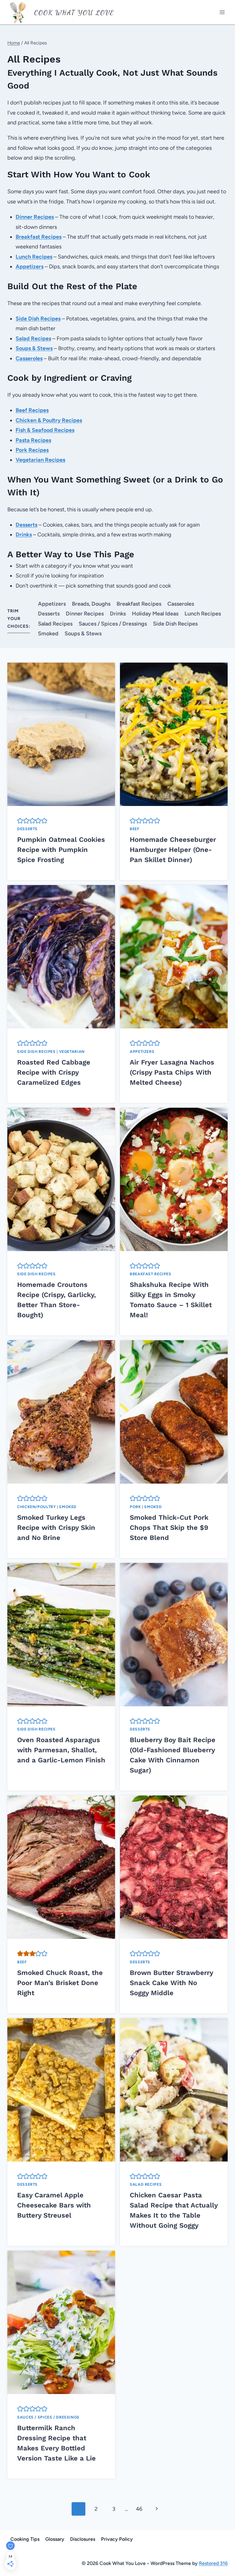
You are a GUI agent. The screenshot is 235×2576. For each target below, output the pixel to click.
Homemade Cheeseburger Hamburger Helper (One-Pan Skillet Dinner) (173, 850)
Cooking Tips (25, 2539)
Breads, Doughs (91, 604)
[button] (20, 821)
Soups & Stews (83, 634)
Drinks (118, 614)
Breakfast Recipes (139, 604)
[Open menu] (222, 12)
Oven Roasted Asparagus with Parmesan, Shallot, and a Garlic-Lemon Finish (61, 1750)
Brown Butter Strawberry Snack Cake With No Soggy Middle (171, 1983)
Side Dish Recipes (175, 624)
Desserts (49, 614)
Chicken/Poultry (36, 1507)
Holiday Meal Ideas (155, 614)
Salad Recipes (55, 624)
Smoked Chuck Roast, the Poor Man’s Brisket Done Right (60, 1983)
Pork (135, 1507)
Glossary (55, 2539)
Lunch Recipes (203, 614)
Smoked (48, 634)
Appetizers (52, 604)
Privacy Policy (117, 2539)
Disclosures (83, 2539)
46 (139, 2509)
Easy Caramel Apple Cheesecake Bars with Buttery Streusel (54, 2205)
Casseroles (181, 604)
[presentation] (61, 734)
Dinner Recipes (85, 614)
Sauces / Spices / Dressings (113, 624)
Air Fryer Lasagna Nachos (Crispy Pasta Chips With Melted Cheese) (172, 1072)
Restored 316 (213, 2563)
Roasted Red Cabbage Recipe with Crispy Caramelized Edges (54, 1072)
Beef (135, 829)
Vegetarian (72, 1052)
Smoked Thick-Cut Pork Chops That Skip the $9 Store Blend (169, 1528)
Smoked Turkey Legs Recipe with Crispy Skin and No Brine (56, 1528)
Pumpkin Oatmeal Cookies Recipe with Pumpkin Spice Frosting (61, 850)
